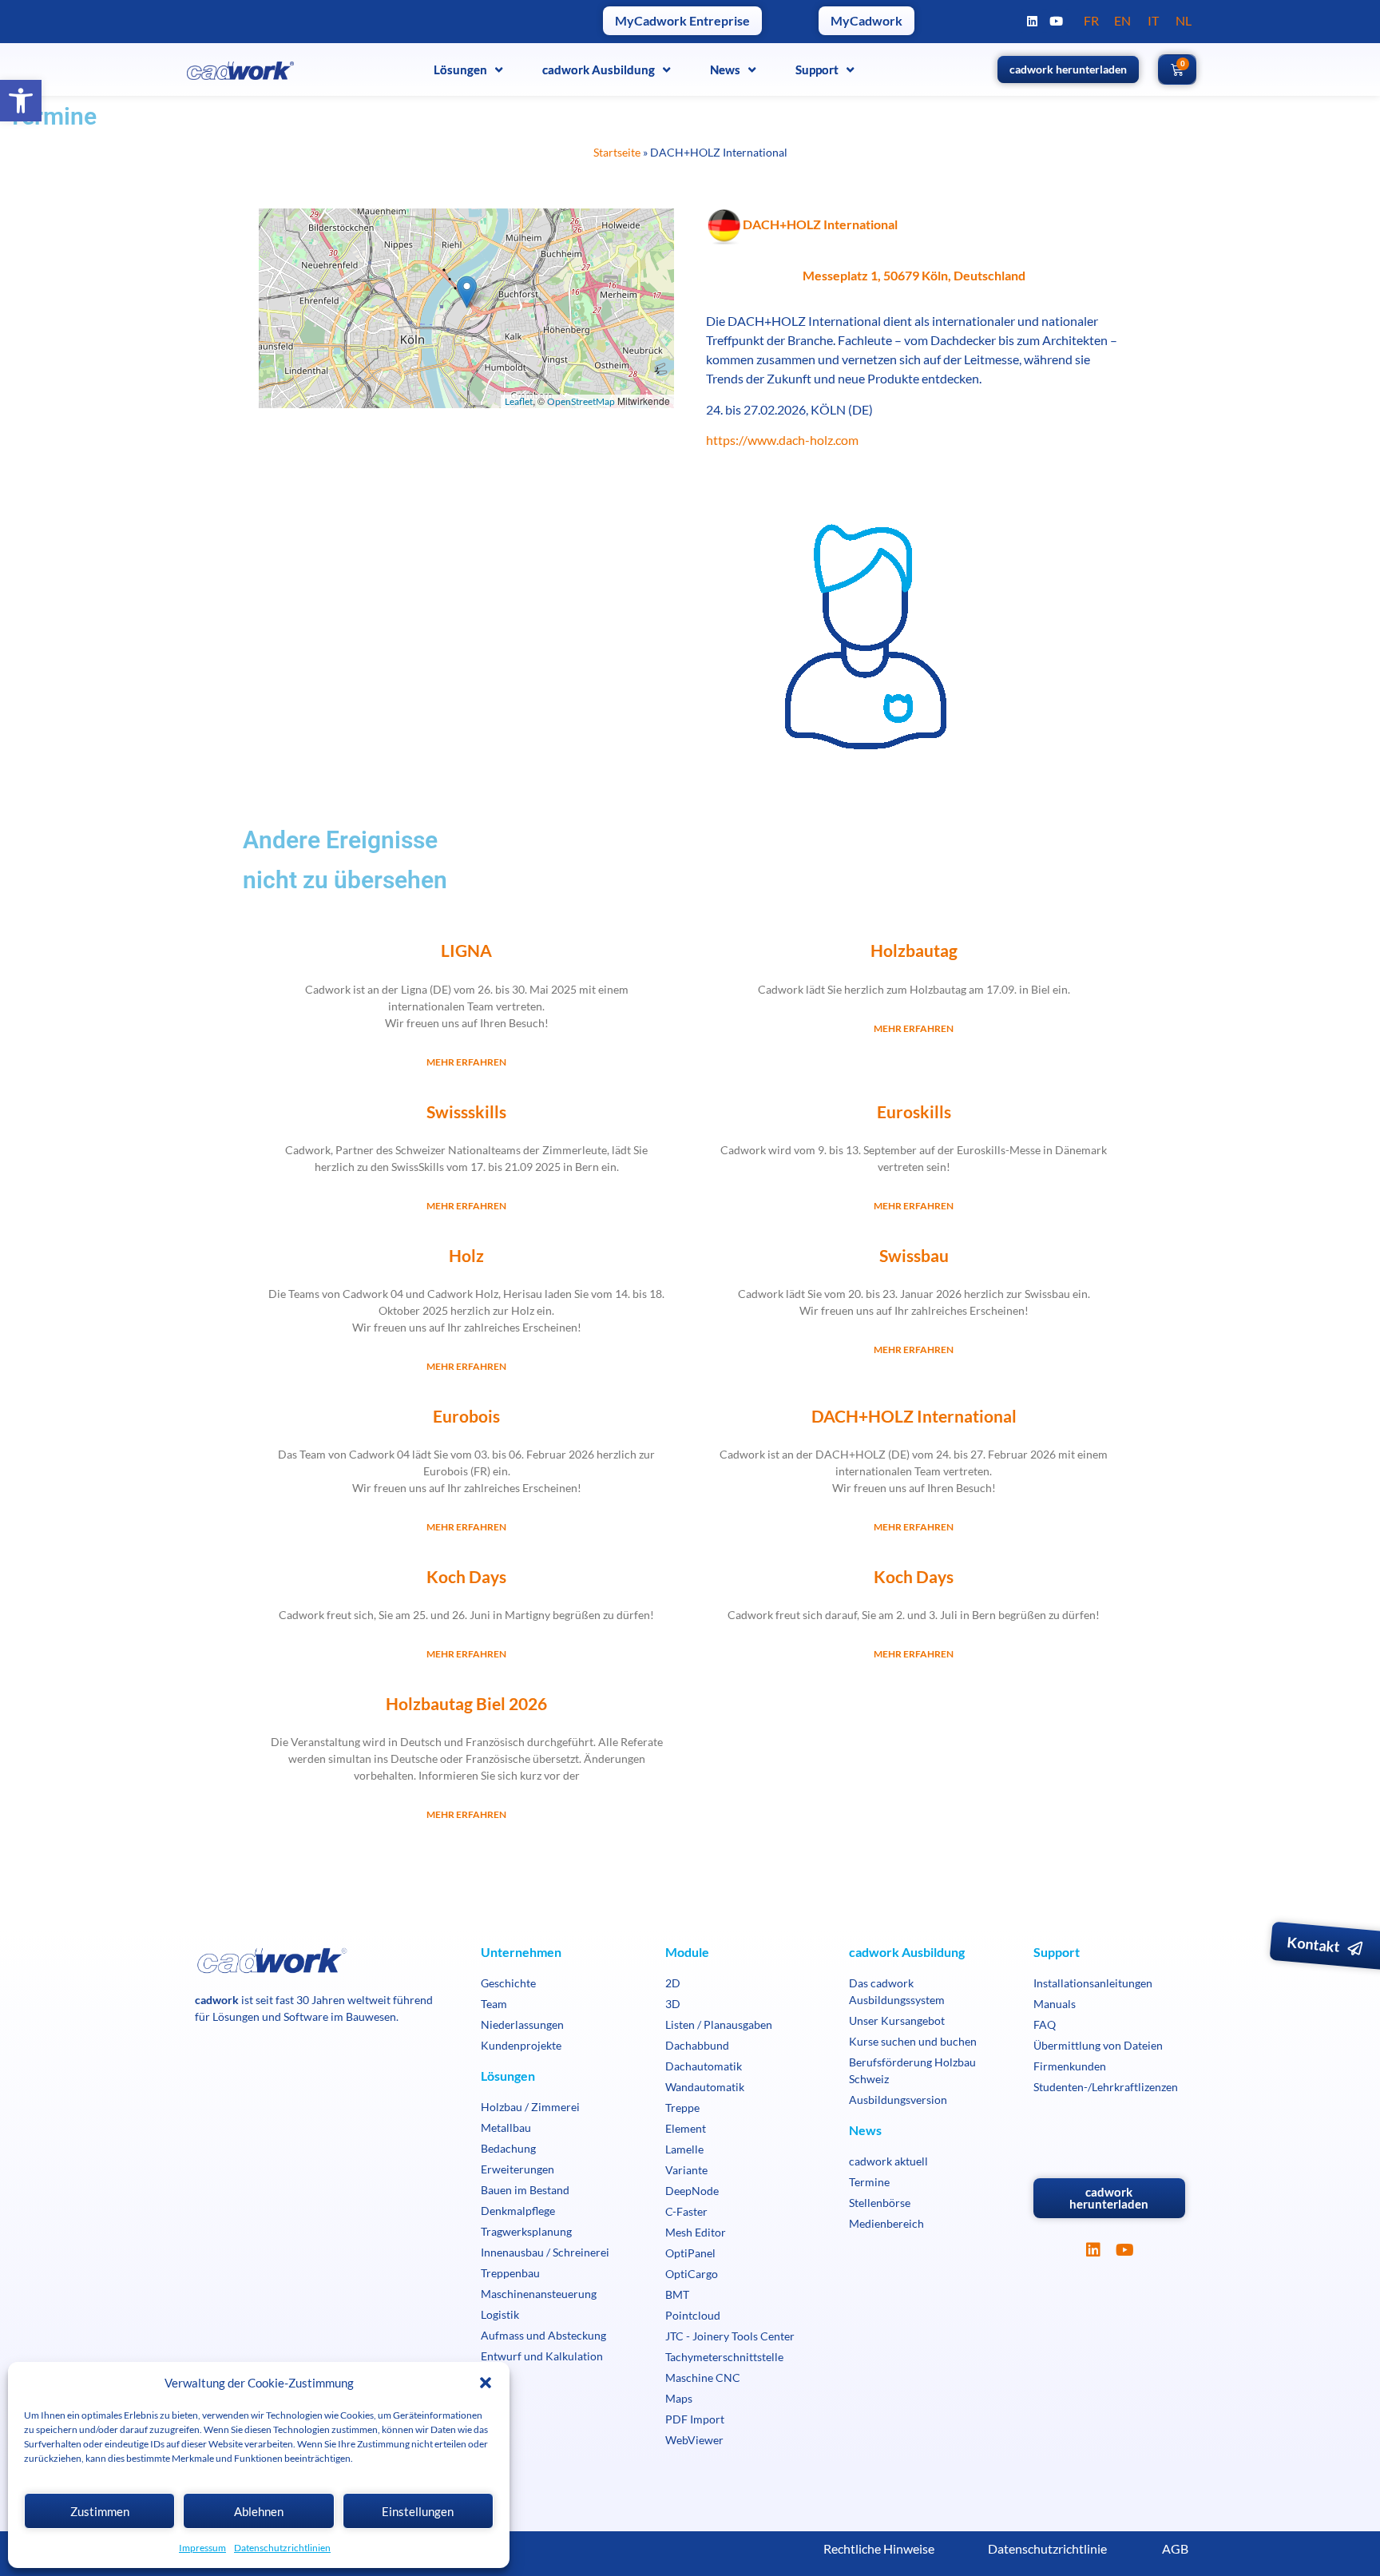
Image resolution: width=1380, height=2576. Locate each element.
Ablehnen (259, 2511)
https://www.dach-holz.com (782, 440)
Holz (466, 1255)
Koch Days (466, 1576)
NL (1184, 20)
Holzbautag (914, 950)
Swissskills (466, 1111)
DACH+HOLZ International (914, 1416)
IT (1153, 20)
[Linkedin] (1033, 21)
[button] (21, 101)
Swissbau (914, 1255)
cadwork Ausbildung (599, 69)
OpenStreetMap (581, 401)
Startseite (617, 153)
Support (817, 69)
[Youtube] (1057, 21)
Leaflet (519, 401)
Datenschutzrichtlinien (282, 2548)
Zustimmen (100, 2511)
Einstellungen (418, 2511)
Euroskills (914, 1111)
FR (1091, 20)
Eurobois (466, 1416)
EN (1122, 20)
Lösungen (460, 69)
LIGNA (466, 950)
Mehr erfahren (466, 1062)
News (725, 69)
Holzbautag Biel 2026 (466, 1703)
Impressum (202, 2548)
